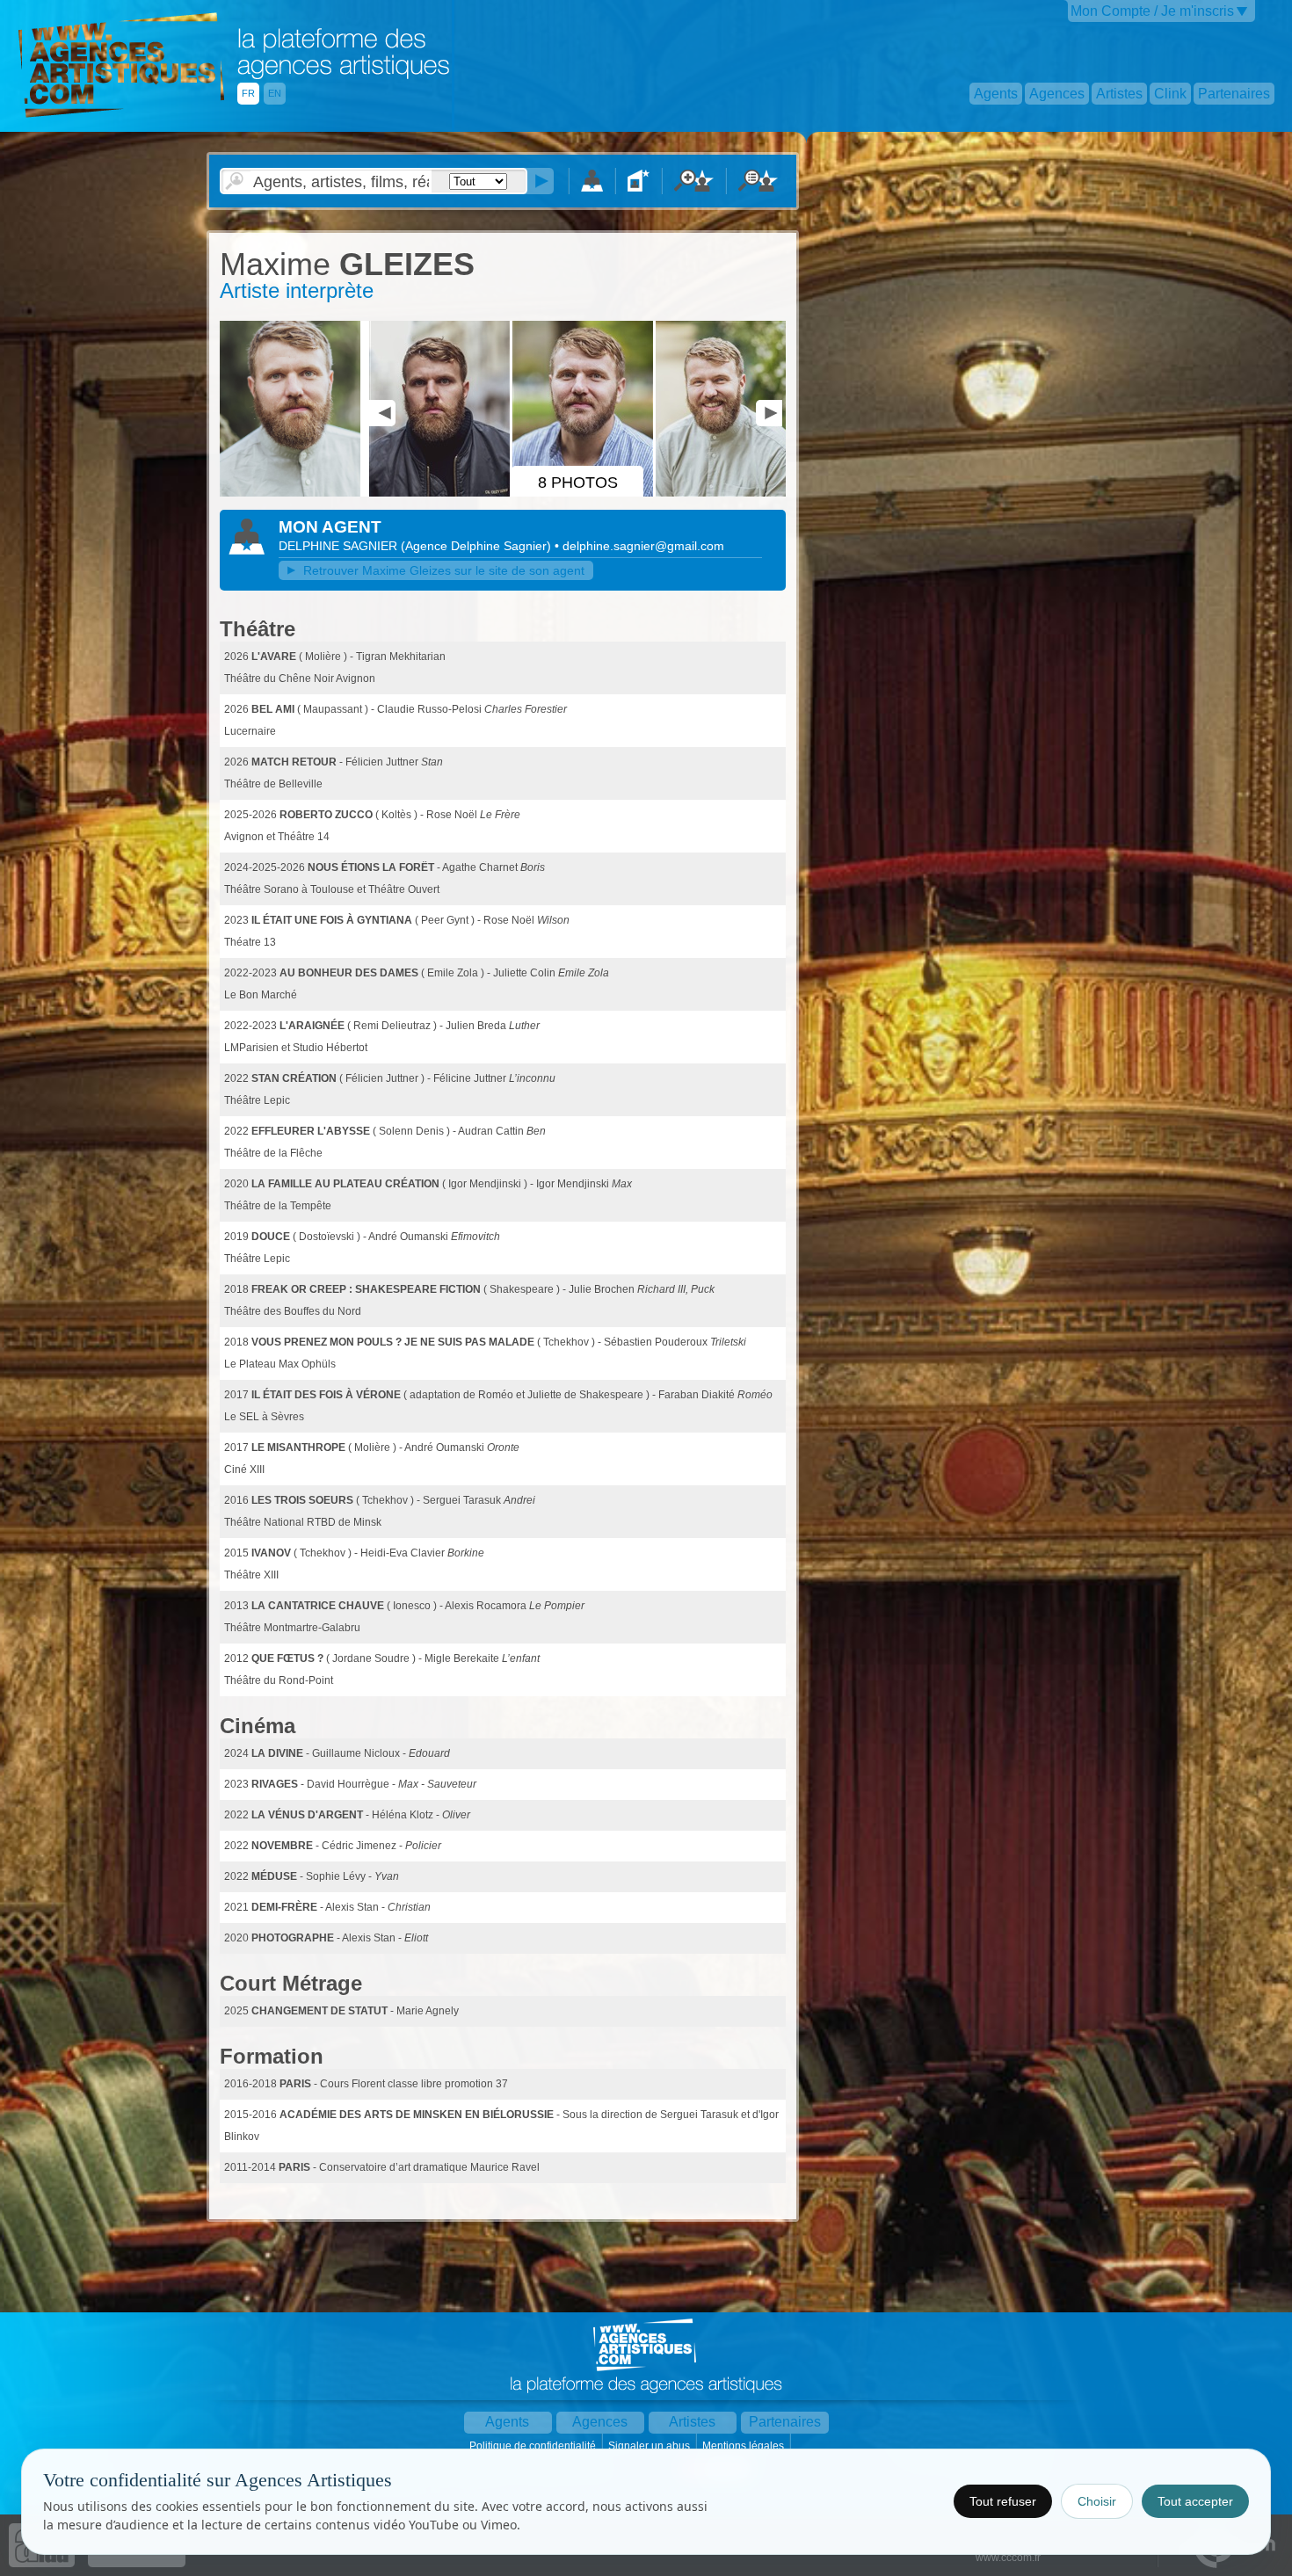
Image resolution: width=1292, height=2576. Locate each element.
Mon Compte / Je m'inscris (1152, 11)
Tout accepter (1195, 2501)
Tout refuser (1003, 2501)
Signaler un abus (650, 2446)
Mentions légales (744, 2446)
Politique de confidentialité (534, 2446)
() (478, 546)
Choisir (1097, 2501)
